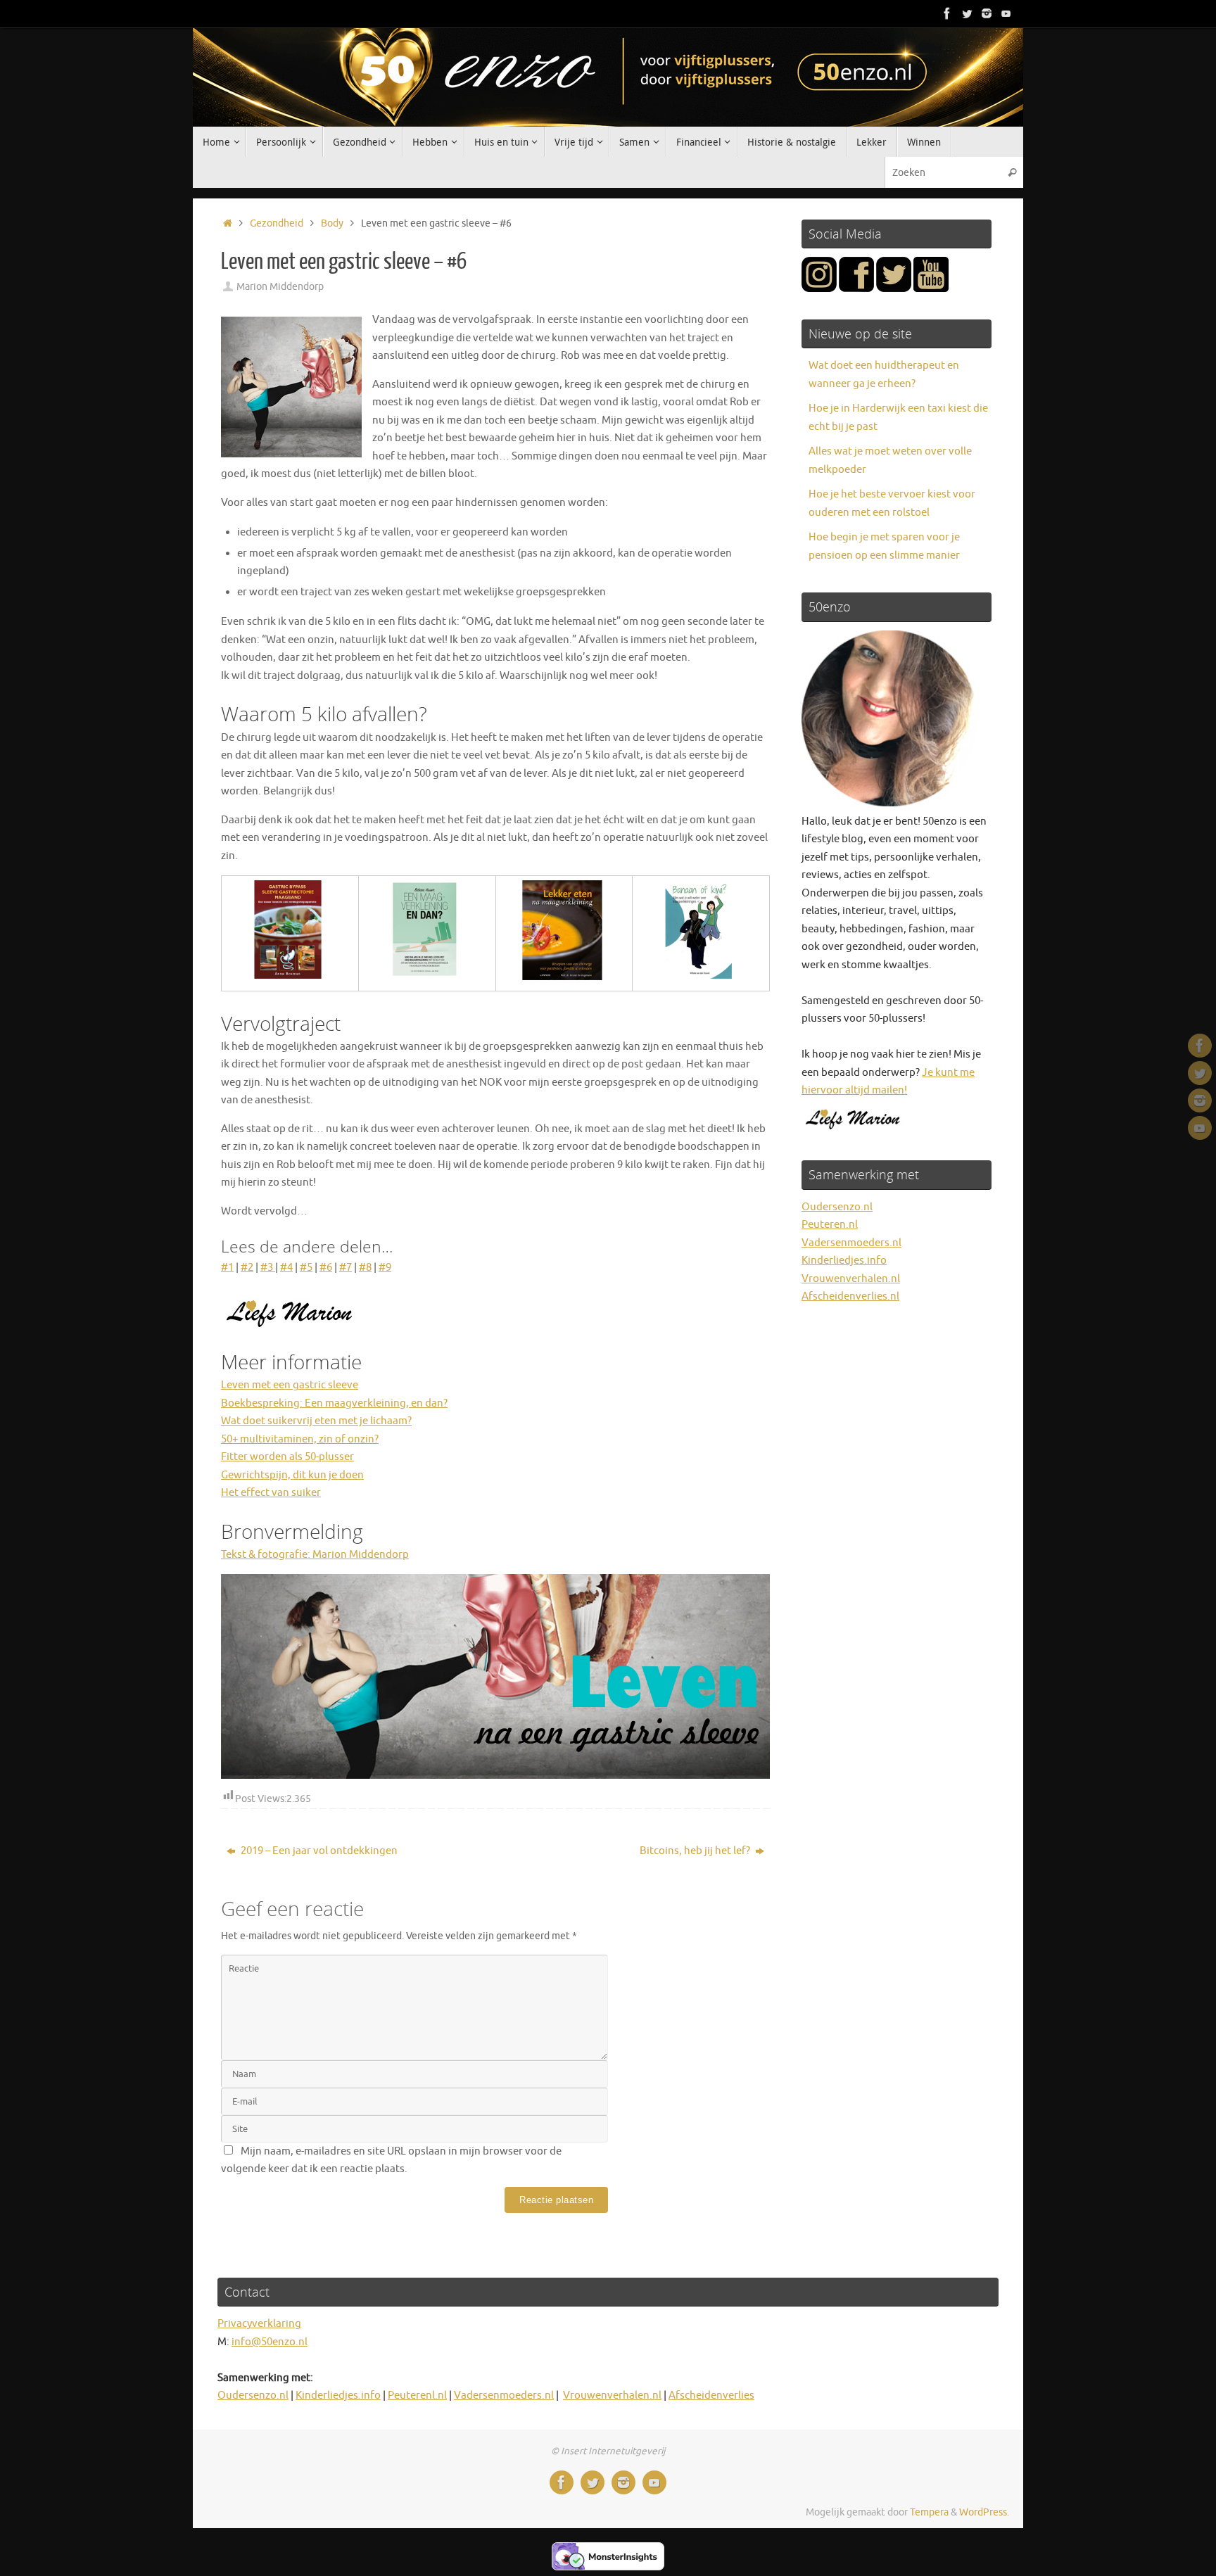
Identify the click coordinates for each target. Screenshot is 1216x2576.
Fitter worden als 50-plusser (287, 1457)
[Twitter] (967, 13)
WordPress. (984, 2512)
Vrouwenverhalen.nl (851, 1279)
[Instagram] (987, 13)
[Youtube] (1006, 13)
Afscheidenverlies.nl (850, 1296)
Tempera (929, 2512)
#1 (227, 1268)
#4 (286, 1268)
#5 (306, 1268)
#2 (247, 1268)
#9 (385, 1268)
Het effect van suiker (271, 1493)
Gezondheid (277, 223)
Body (332, 223)
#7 (346, 1268)
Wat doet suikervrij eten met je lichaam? (316, 1421)
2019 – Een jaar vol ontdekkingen (318, 1851)
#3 (268, 1268)
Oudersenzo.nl (837, 1207)
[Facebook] (947, 13)
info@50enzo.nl (270, 2342)
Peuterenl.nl (417, 2396)
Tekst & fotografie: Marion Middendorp (315, 1555)
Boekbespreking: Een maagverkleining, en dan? (334, 1403)
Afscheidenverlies (711, 2396)
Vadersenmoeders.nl (851, 1243)
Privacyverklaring (259, 2324)
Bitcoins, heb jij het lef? (696, 1851)
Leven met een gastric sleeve (290, 1385)
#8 (365, 1268)
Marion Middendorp (280, 287)
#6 (326, 1268)
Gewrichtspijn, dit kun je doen (292, 1475)
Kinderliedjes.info (844, 1261)
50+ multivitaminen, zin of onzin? (300, 1439)
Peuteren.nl (830, 1225)
